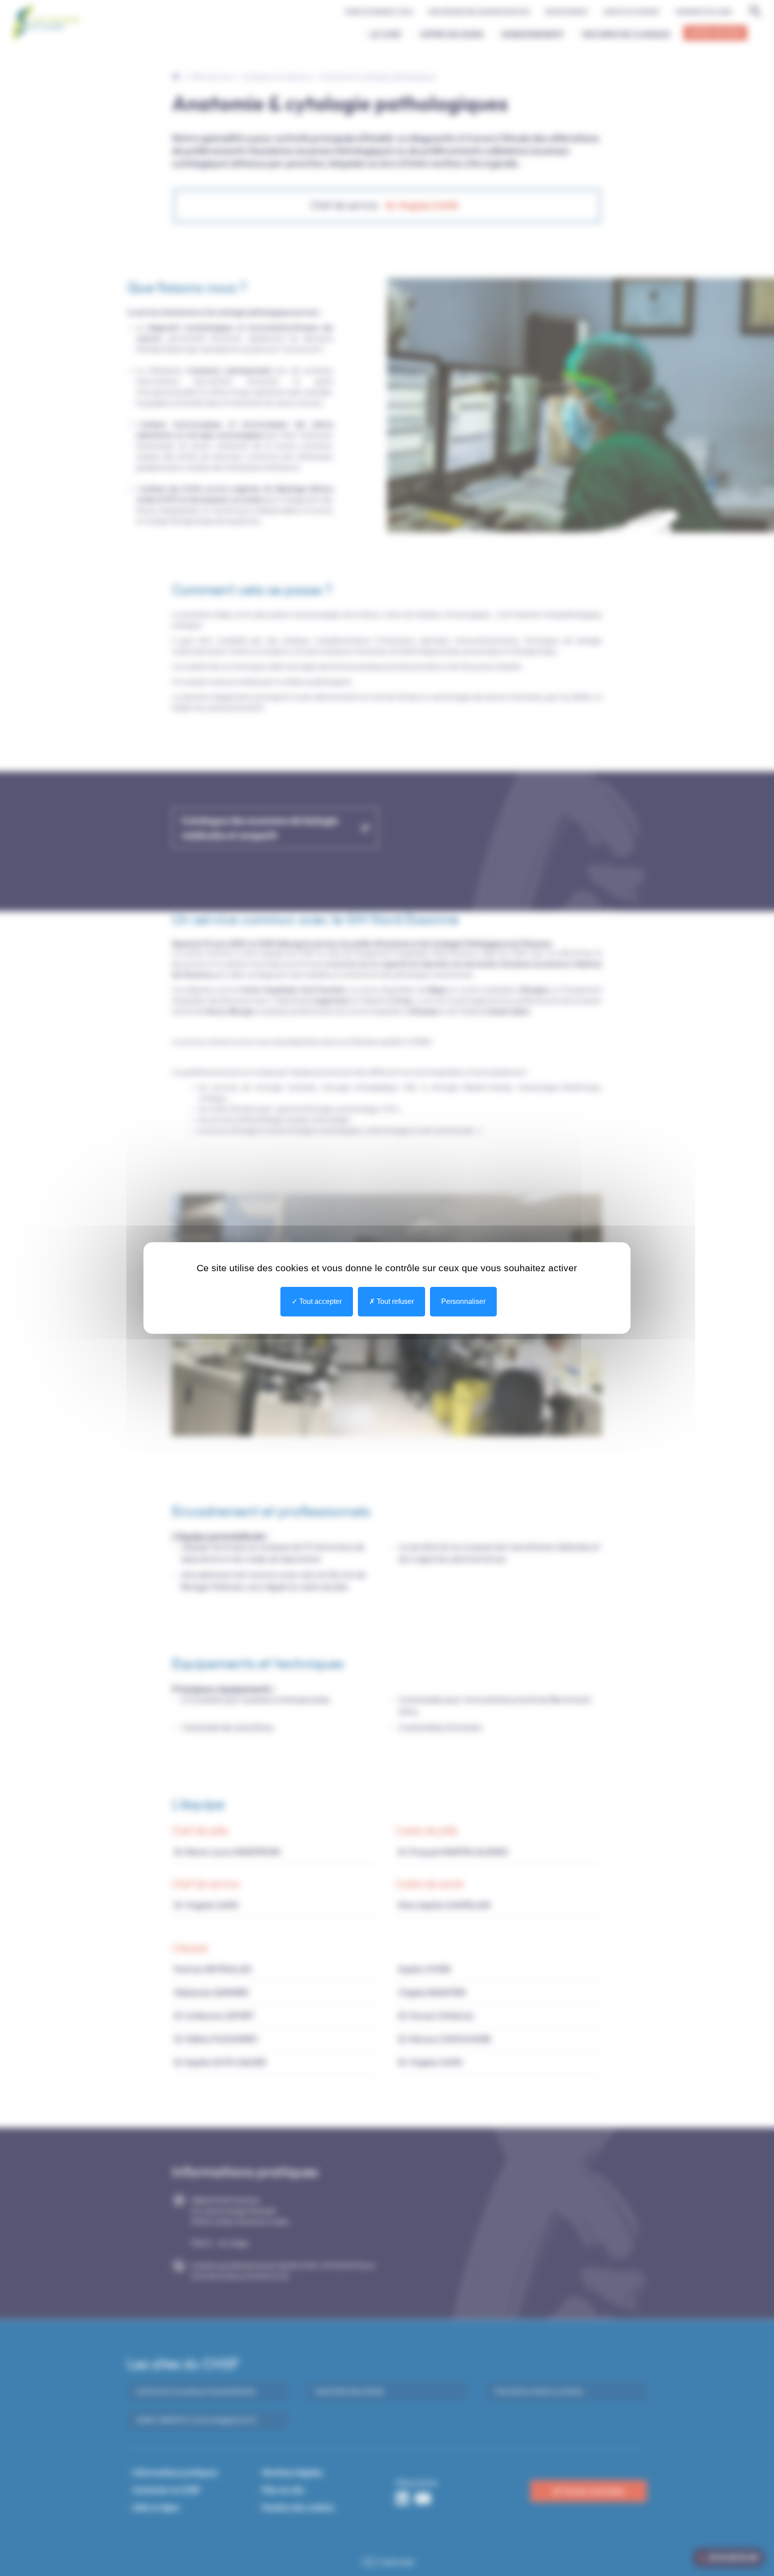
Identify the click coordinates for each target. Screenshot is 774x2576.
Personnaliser (463, 1301)
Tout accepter (320, 1301)
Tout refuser (394, 1301)
